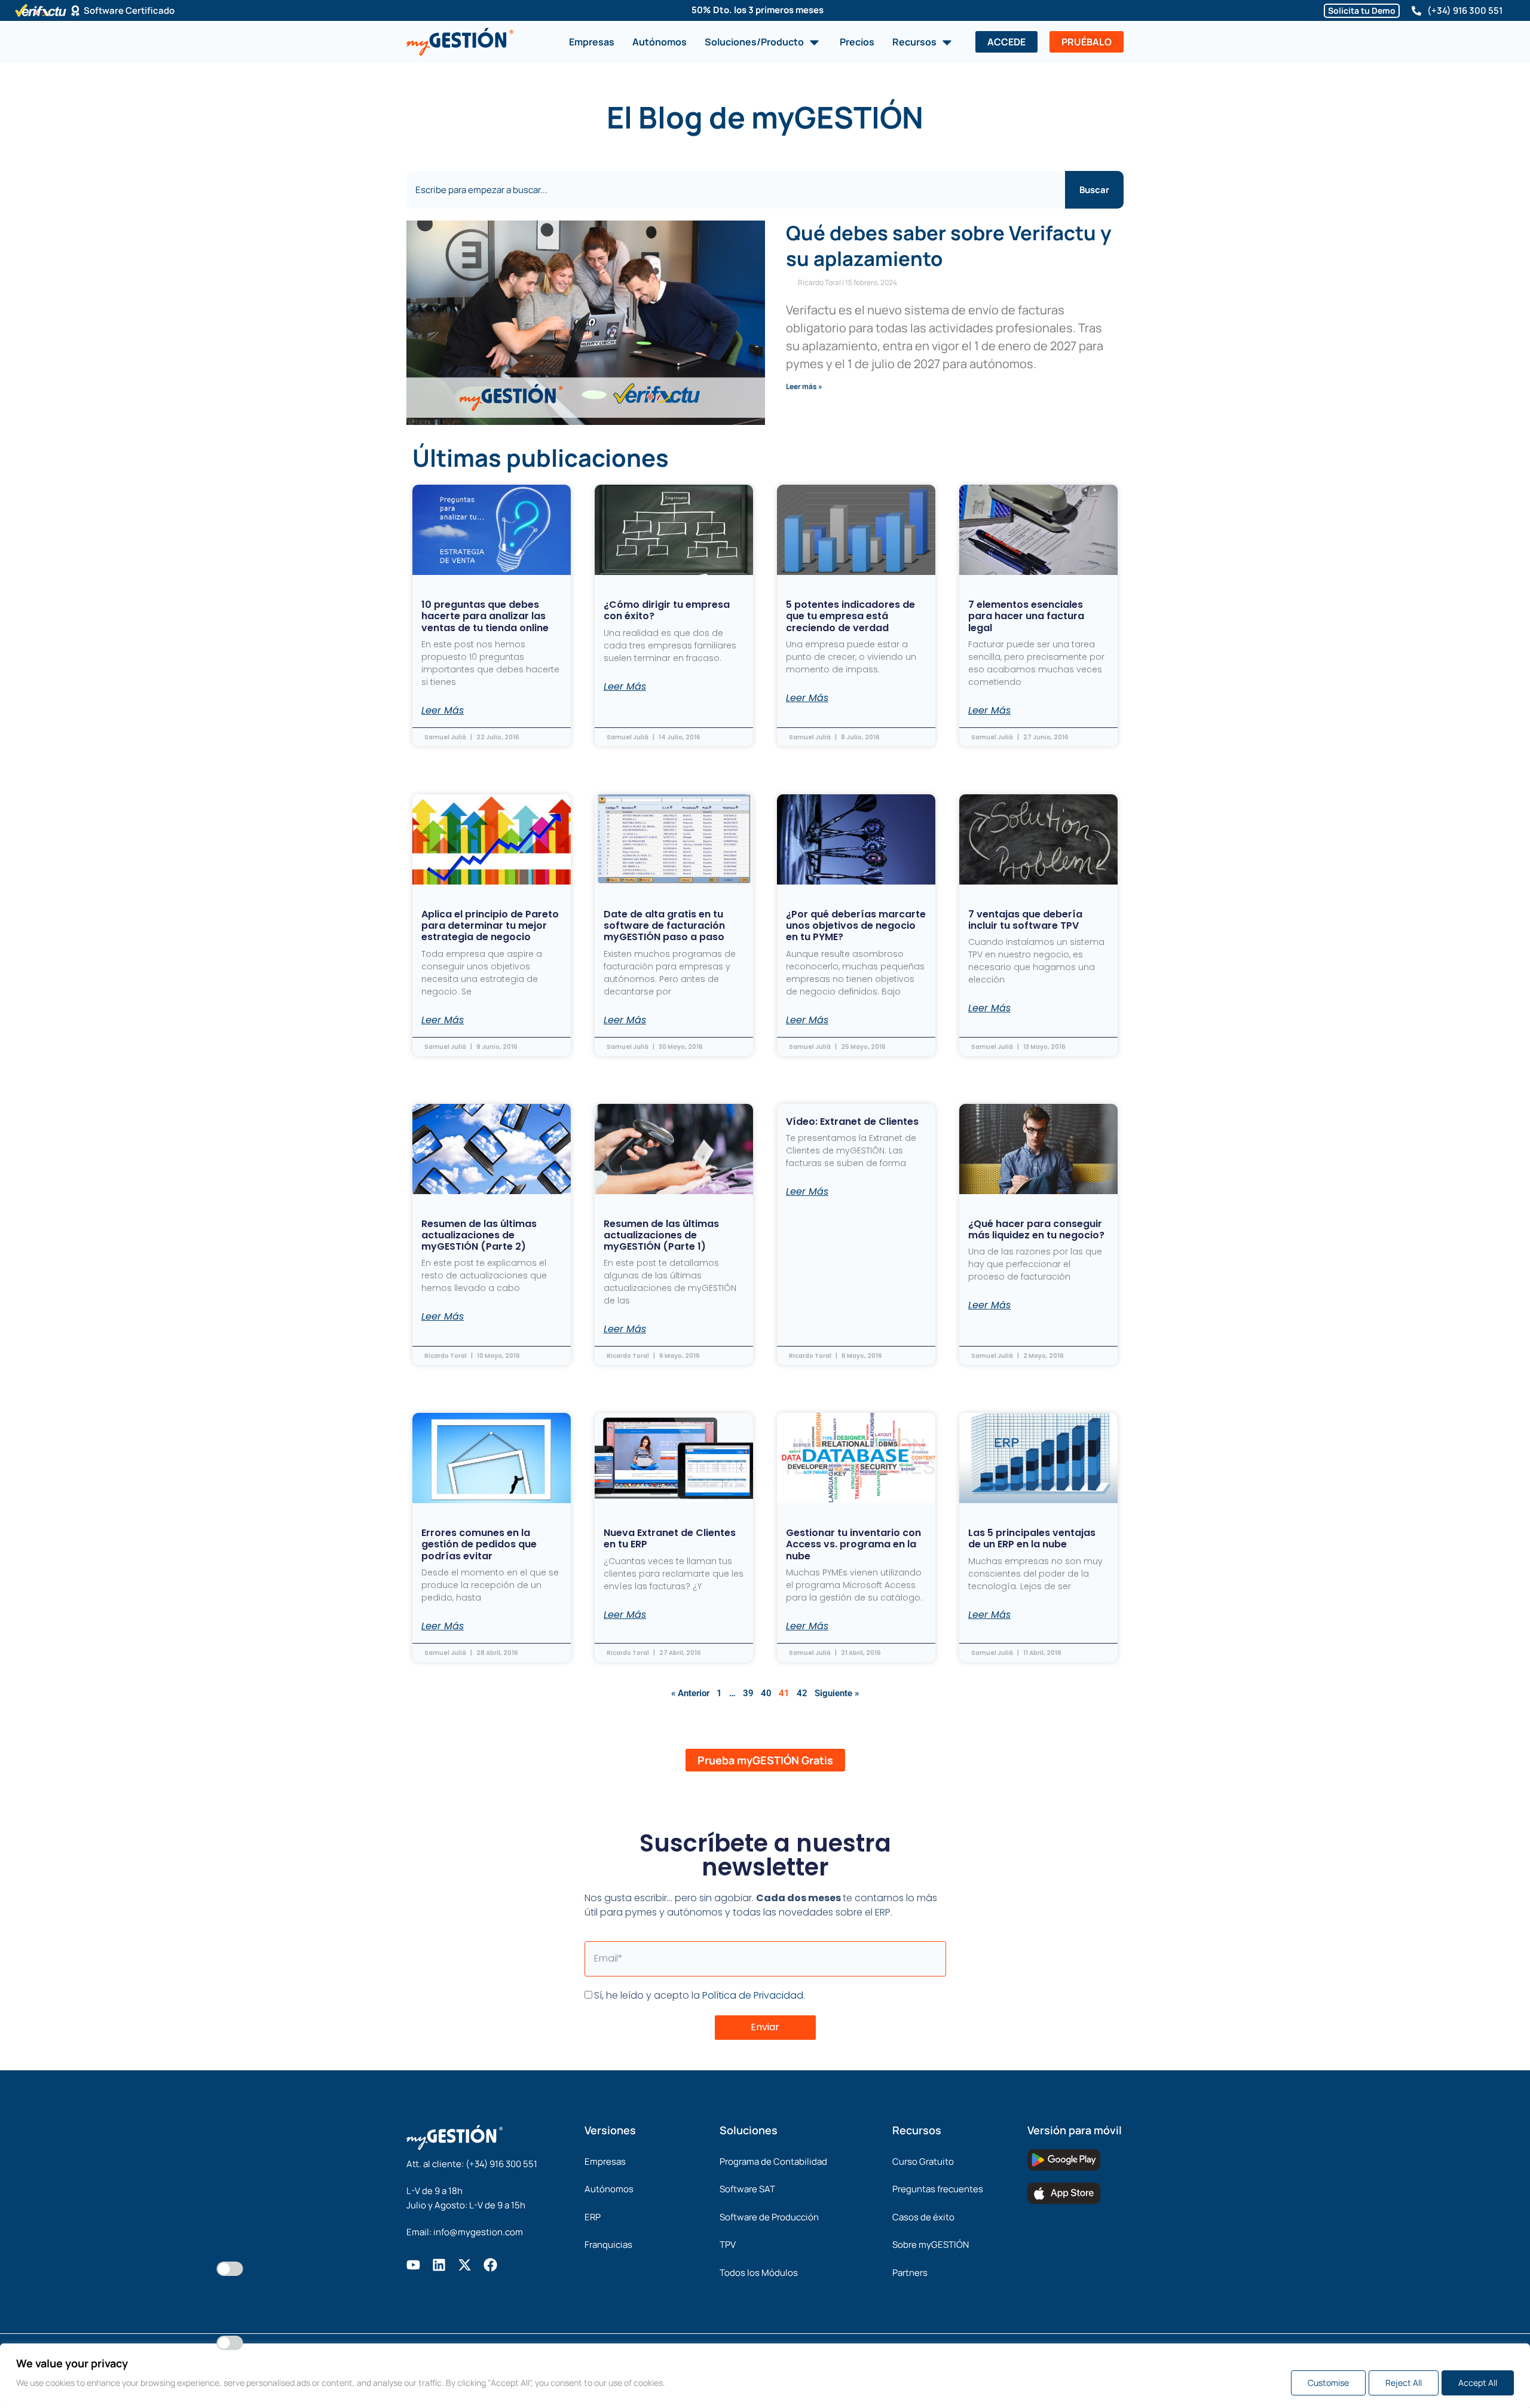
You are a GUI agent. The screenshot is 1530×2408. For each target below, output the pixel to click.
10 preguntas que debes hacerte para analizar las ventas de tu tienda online (485, 616)
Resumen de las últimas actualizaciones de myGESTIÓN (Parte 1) (661, 1235)
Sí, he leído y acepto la (700, 1995)
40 (766, 1693)
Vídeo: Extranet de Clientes (852, 1122)
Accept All (1478, 2383)
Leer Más (443, 711)
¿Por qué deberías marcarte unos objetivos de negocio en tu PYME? (856, 925)
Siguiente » (837, 1693)
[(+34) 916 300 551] (1416, 11)
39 (748, 1693)
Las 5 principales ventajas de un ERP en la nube (1032, 1538)
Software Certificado (129, 10)
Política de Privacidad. (754, 1995)
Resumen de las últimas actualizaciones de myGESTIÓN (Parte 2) (479, 1235)
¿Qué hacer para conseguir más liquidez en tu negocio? (1036, 1229)
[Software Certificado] (75, 11)
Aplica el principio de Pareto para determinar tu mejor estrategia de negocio (490, 925)
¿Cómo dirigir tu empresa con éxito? (667, 610)
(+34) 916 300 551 (1465, 10)
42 (802, 1693)
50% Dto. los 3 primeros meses (758, 10)
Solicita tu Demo (1362, 10)
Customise (1328, 2383)
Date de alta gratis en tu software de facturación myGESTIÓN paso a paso (664, 925)
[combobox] (736, 190)
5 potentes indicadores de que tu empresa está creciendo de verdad (850, 616)
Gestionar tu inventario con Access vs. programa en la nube (853, 1544)
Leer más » (804, 386)
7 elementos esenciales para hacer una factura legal (1026, 616)
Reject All (1404, 2383)
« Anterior (690, 1693)
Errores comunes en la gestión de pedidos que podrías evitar (479, 1544)
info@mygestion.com (478, 2232)
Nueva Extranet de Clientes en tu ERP (670, 1538)
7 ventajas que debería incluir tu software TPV (1025, 920)
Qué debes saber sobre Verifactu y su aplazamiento (948, 246)
